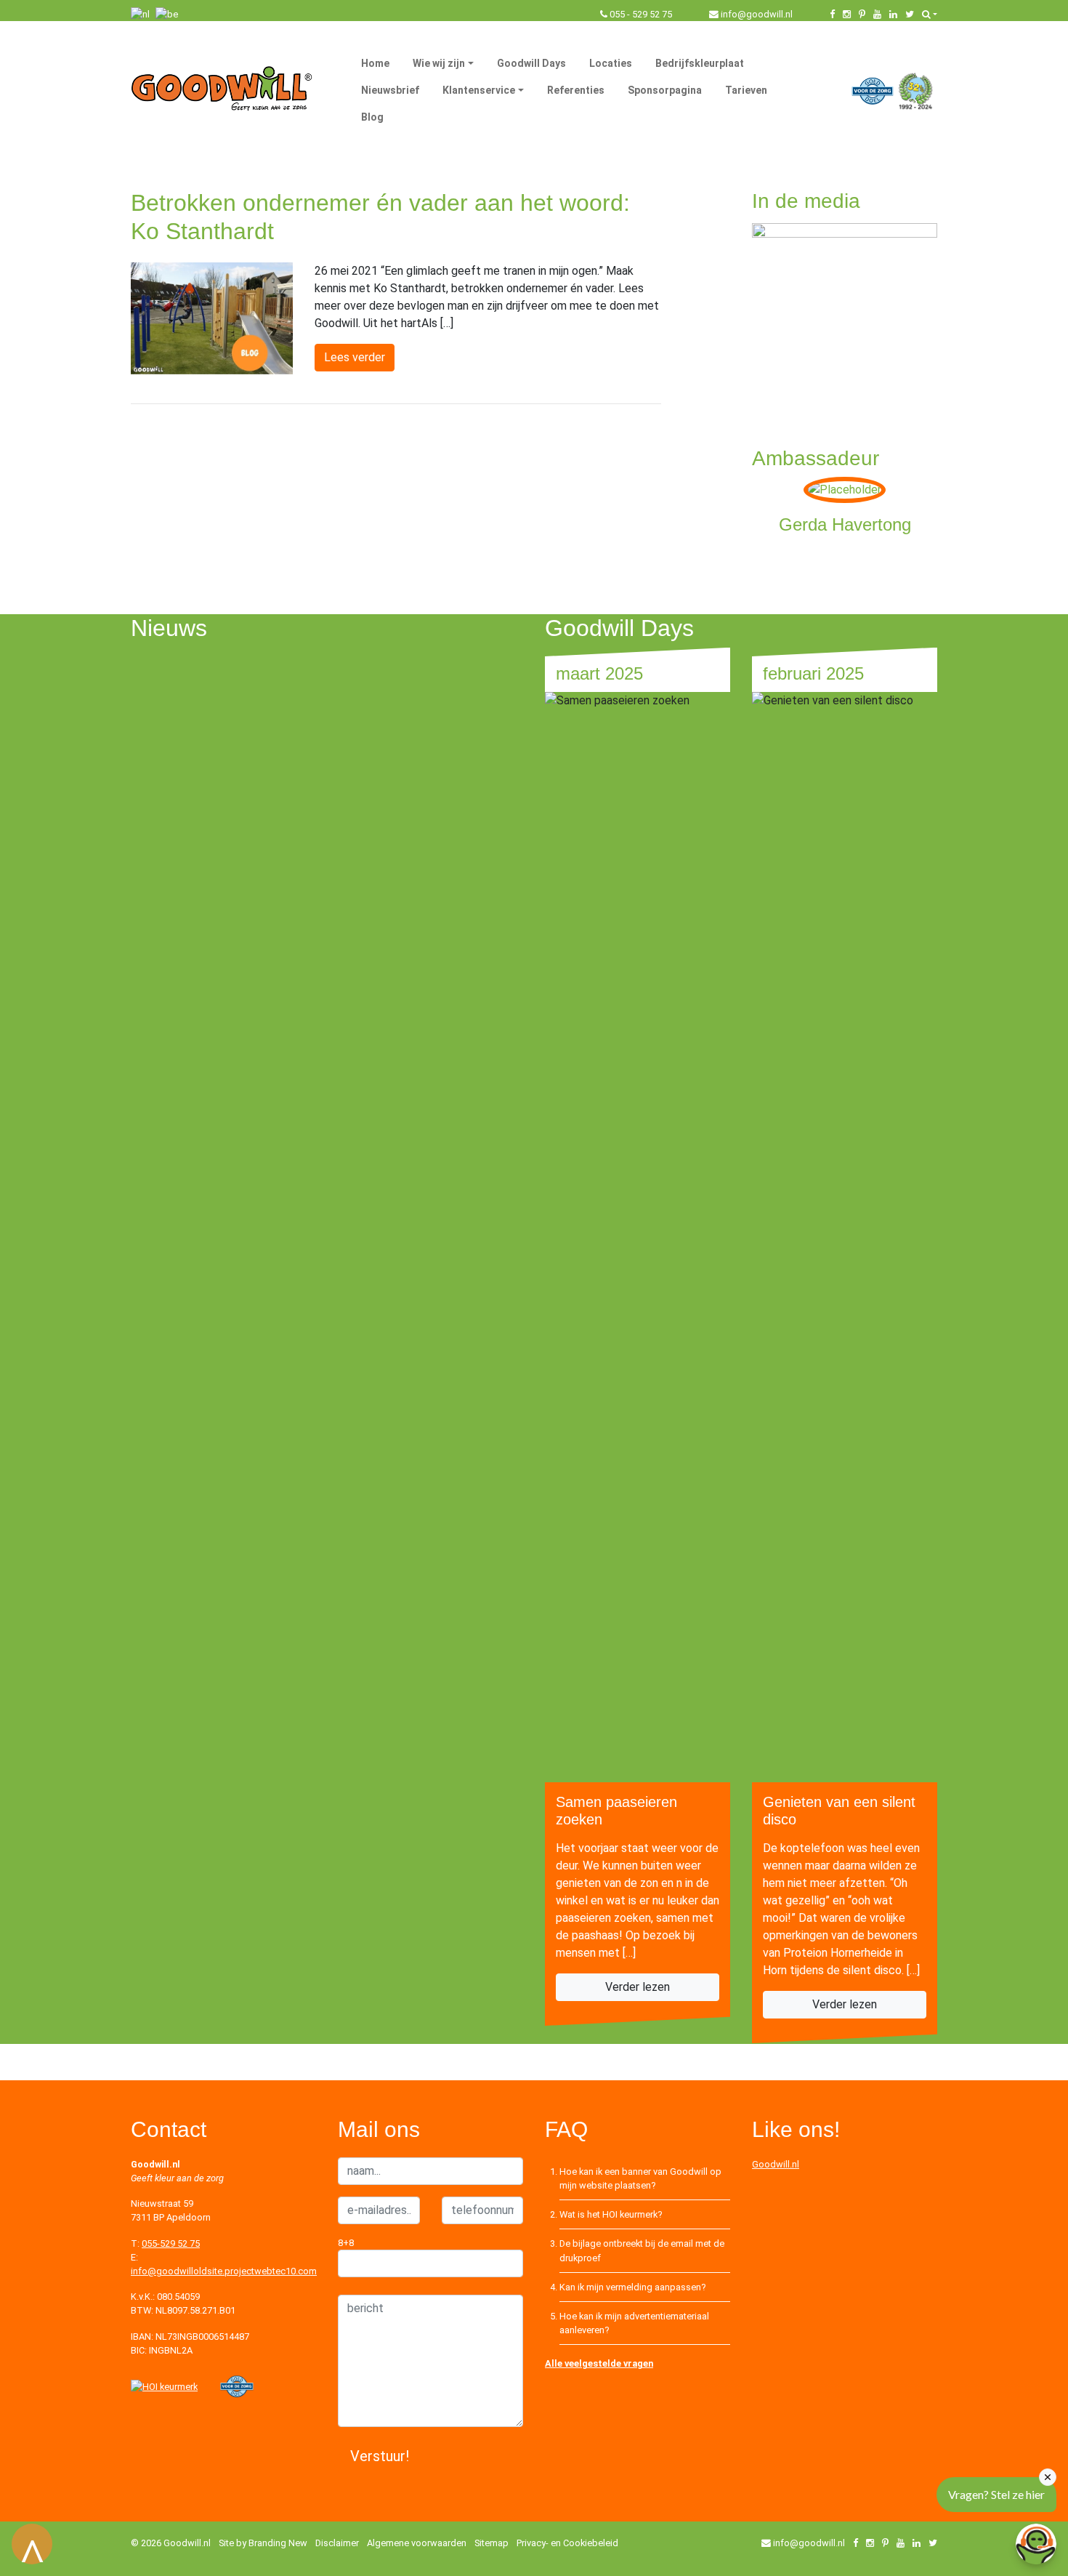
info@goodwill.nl (757, 14)
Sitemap (491, 2543)
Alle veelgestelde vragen (599, 2363)
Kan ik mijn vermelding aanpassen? (632, 2287)
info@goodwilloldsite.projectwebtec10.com (224, 2271)
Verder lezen (638, 1987)
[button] (930, 14)
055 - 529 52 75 (641, 14)
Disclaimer (337, 2543)
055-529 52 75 (171, 2243)
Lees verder (355, 357)
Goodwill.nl (776, 2164)
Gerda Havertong (845, 524)
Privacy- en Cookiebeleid (567, 2543)
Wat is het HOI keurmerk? (611, 2214)
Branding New (278, 2543)
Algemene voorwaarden (417, 2543)
